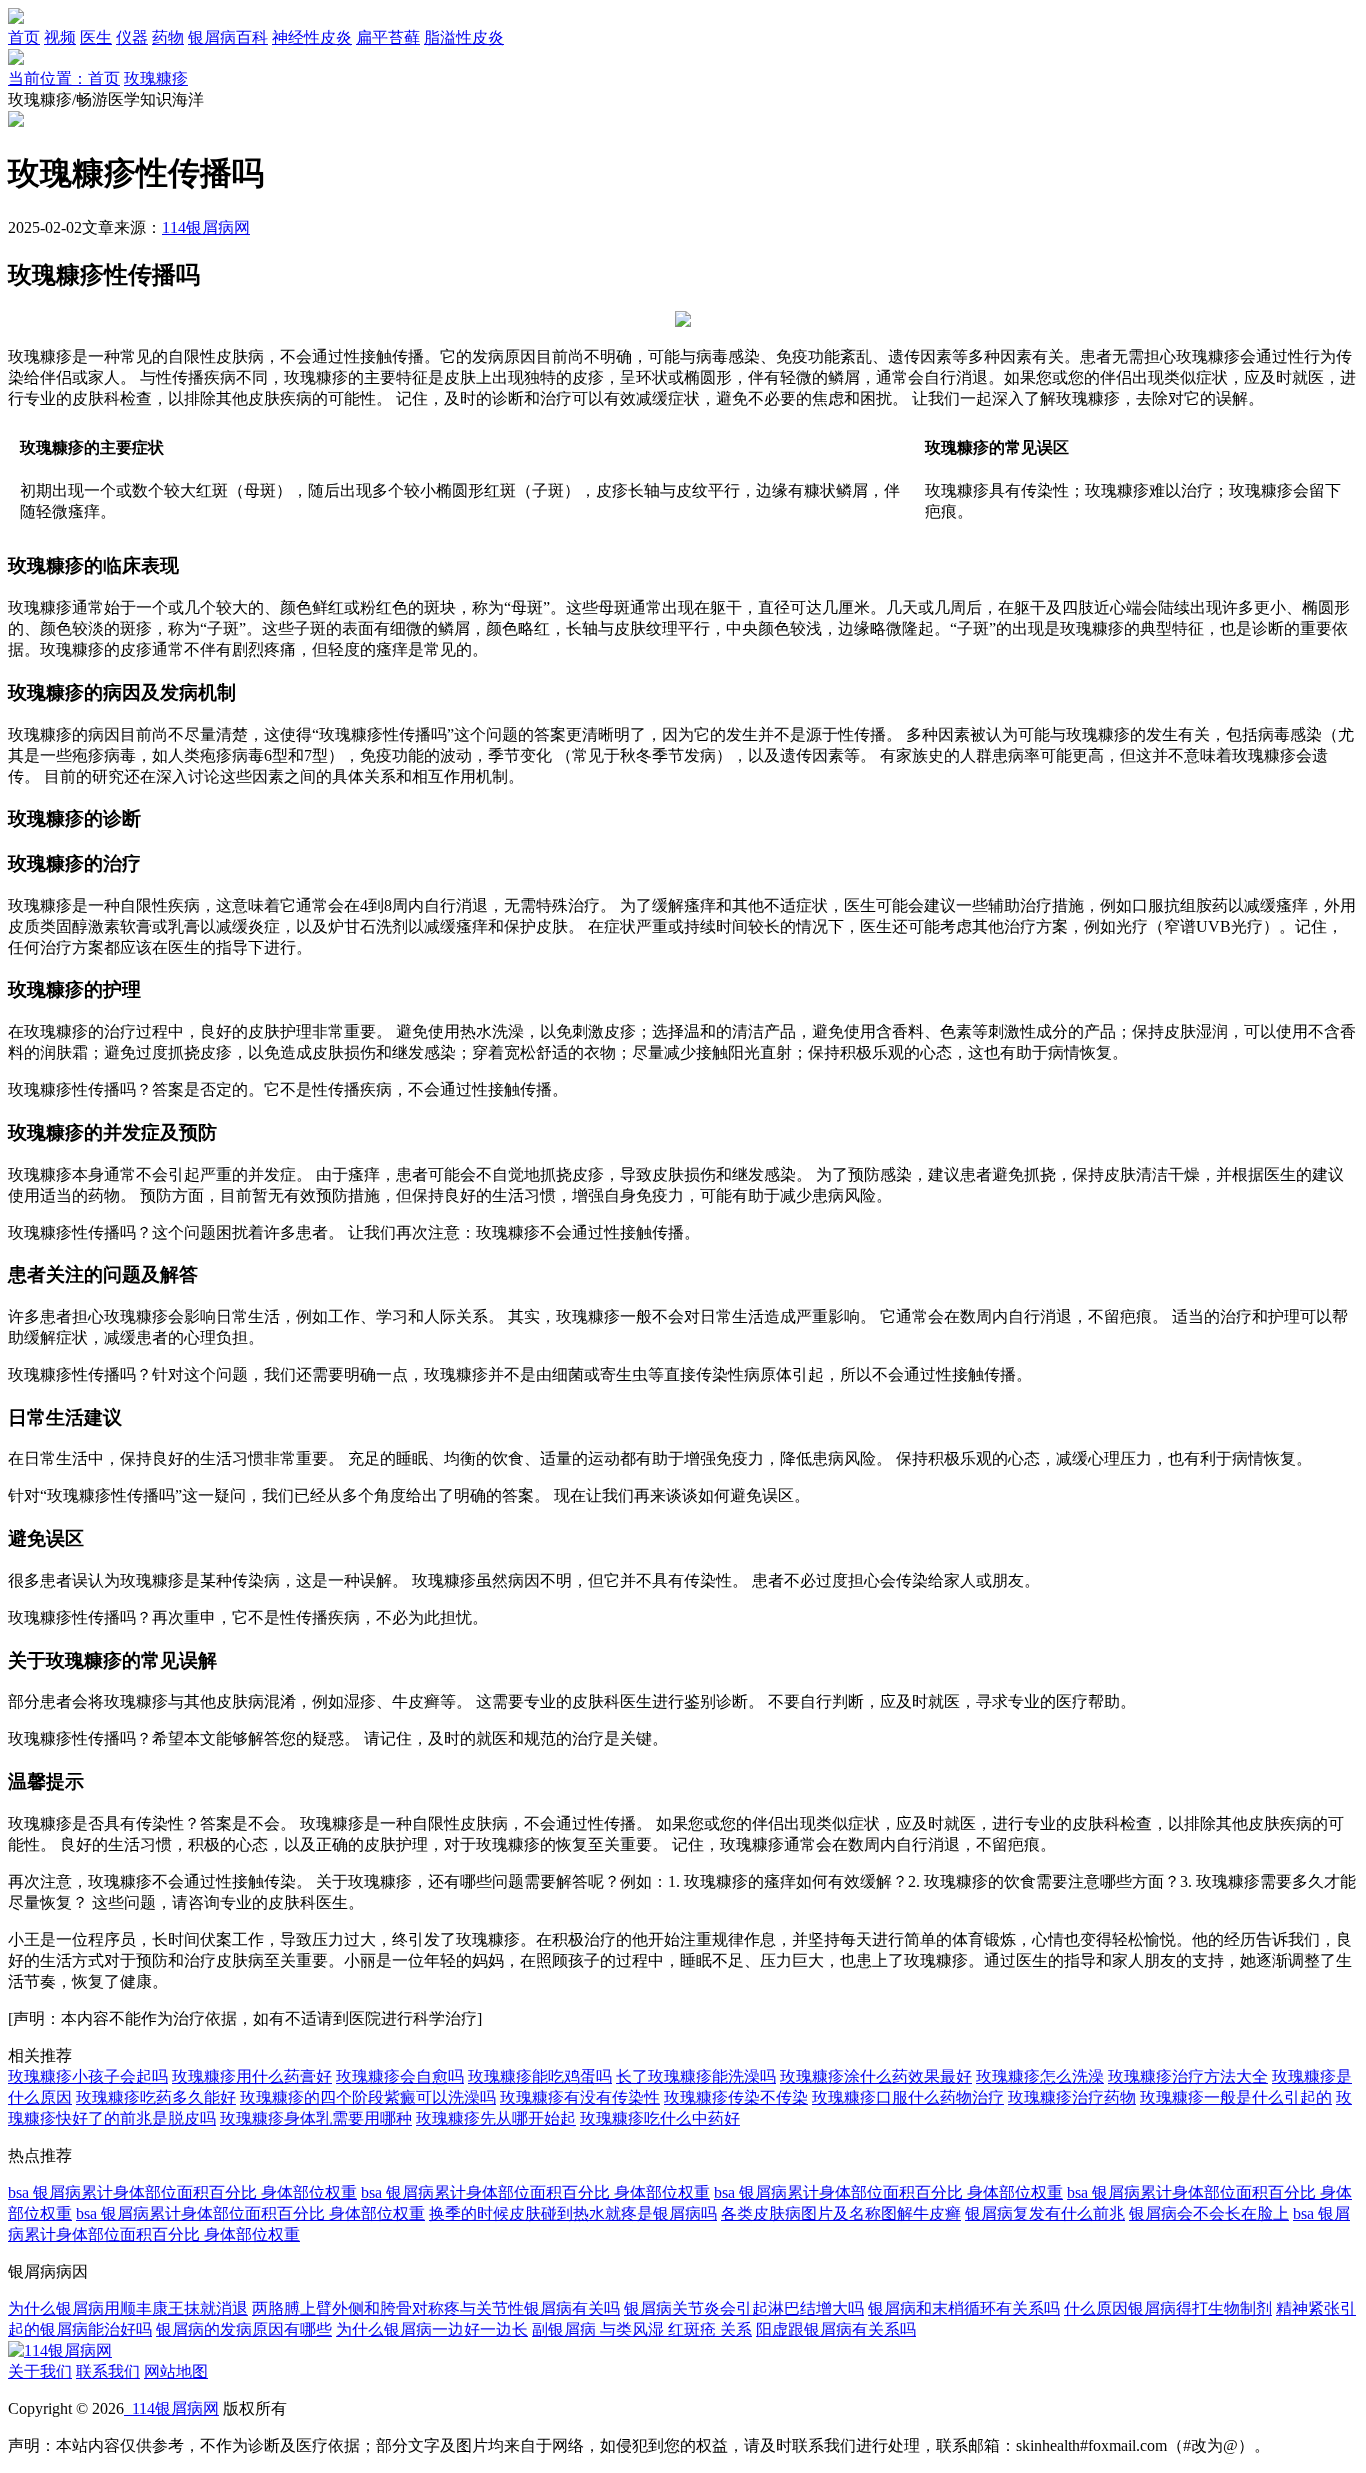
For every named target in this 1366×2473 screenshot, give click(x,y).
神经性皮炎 (312, 37)
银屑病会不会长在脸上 (1209, 2213)
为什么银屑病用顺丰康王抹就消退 (128, 2308)
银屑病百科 (228, 37)
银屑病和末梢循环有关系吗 (964, 2308)
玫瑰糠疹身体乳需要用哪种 (316, 2118)
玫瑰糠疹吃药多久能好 (156, 2097)
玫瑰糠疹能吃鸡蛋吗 (540, 2076)
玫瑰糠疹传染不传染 (736, 2097)
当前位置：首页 (64, 78)
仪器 (132, 37)
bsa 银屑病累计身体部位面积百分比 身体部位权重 (182, 2192)
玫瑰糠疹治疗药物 (1072, 2097)
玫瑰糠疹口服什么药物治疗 (908, 2097)
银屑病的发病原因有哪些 (244, 2329)
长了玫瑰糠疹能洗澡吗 (696, 2076)
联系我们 (108, 2371)
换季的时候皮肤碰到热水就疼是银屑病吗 (573, 2213)
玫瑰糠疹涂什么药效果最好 (876, 2076)
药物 (168, 37)
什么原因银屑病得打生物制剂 (1168, 2308)
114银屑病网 (206, 227)
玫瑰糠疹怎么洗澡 (1040, 2076)
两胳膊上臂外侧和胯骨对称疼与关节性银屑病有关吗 (436, 2308)
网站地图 (176, 2371)
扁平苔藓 (388, 37)
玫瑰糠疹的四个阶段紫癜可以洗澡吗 (368, 2097)
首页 (24, 37)
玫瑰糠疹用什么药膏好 (252, 2076)
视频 (60, 37)
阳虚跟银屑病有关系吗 (836, 2329)
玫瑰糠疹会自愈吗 (400, 2076)
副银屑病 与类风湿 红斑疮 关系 (642, 2329)
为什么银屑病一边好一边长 (432, 2329)
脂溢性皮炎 (464, 37)
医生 (96, 37)
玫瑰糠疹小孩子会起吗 (88, 2076)
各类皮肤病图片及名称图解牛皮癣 (841, 2213)
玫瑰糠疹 (156, 78)
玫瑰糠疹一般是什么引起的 (1236, 2097)
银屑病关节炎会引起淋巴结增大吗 (744, 2308)
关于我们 (40, 2371)
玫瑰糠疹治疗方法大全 (1188, 2076)
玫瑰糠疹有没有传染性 (580, 2097)
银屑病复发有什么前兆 (1045, 2213)
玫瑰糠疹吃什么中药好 (660, 2118)
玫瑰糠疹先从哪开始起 (496, 2118)
